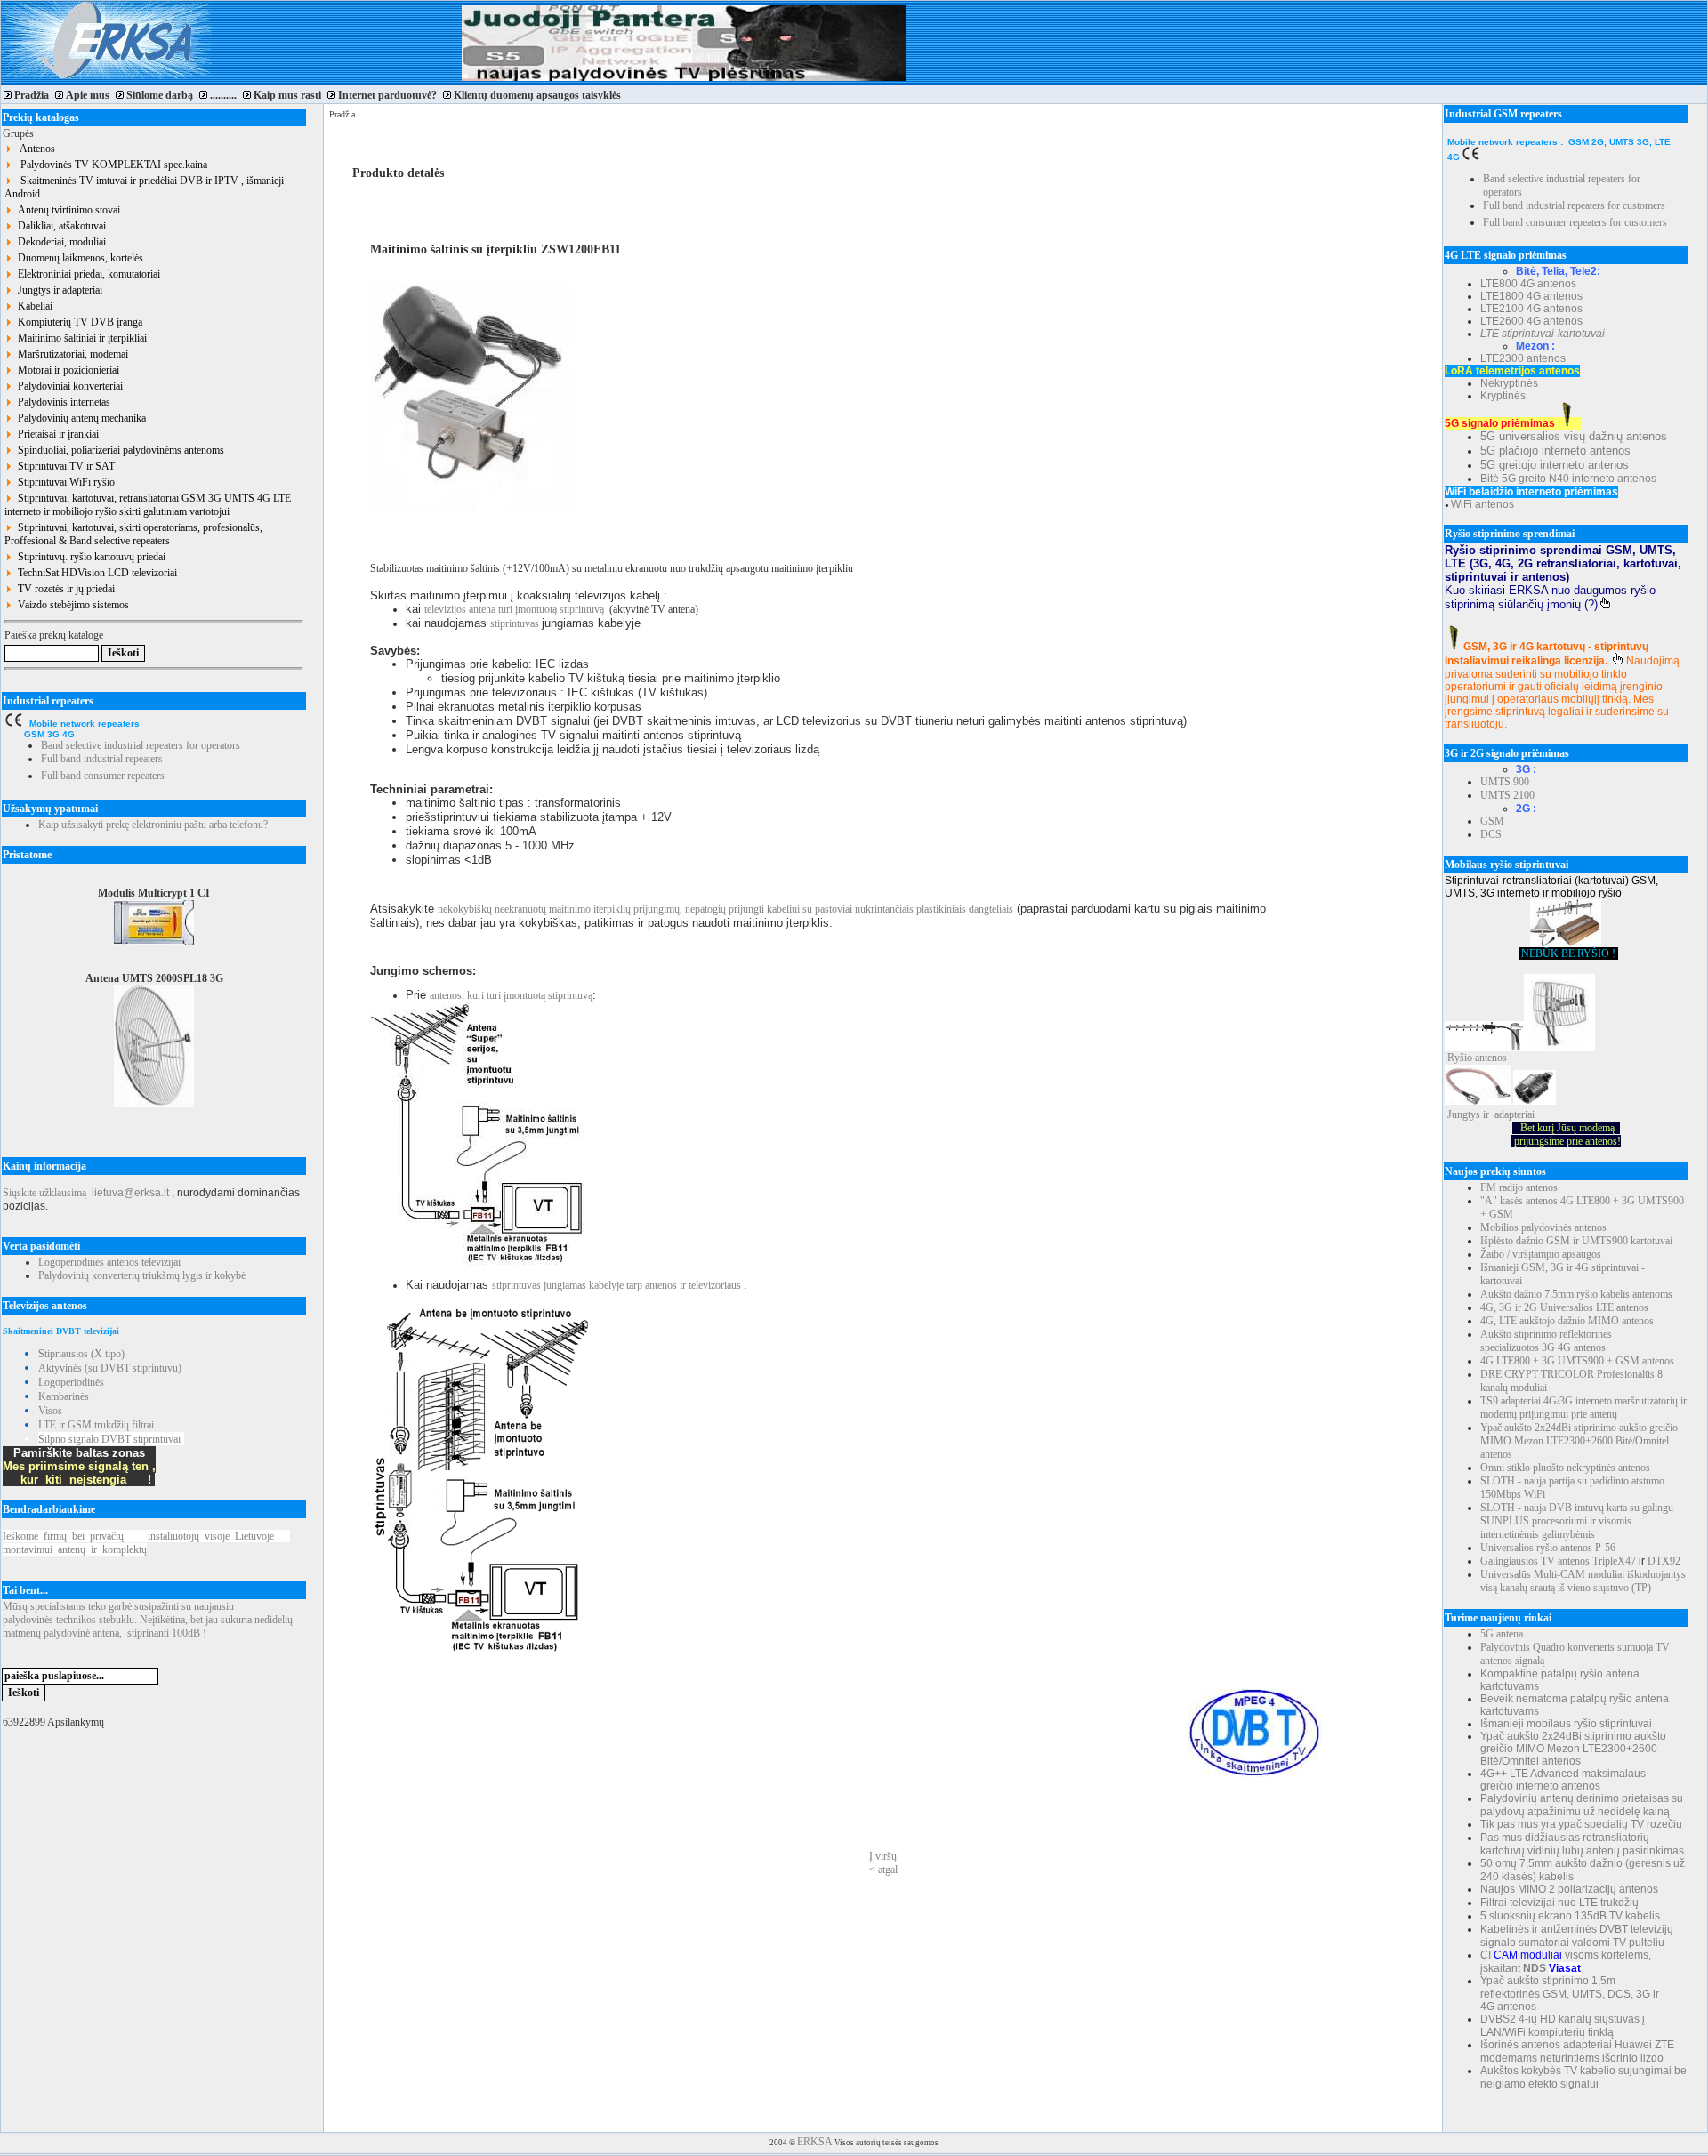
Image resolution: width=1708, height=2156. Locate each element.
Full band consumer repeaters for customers (1575, 222)
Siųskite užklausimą (44, 1193)
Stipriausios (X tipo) (81, 1354)
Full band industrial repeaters (102, 759)
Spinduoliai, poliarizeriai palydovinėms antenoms (118, 450)
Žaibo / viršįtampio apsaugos (1541, 1254)
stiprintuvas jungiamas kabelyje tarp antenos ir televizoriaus (618, 1285)
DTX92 (1664, 1561)
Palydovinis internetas (61, 402)
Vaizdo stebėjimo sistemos (71, 605)
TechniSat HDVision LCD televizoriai (95, 573)
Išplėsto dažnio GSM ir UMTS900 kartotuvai (1576, 1241)
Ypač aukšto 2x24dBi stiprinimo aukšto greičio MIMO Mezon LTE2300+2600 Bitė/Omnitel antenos (1579, 1441)
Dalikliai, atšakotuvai (59, 226)
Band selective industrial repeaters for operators (141, 745)
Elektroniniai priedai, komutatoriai (86, 274)
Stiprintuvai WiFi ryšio (64, 482)
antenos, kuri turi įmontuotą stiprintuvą (511, 995)
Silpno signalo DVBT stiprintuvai (109, 1439)
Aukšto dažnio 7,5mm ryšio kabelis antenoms (1576, 1294)
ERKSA (815, 2142)
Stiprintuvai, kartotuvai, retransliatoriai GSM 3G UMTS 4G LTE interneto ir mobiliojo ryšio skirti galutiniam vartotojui (148, 505)
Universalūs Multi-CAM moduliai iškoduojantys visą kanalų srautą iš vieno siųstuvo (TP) (1583, 1581)
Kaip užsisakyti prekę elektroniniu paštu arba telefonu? (153, 825)
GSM (1492, 821)
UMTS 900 (1505, 782)
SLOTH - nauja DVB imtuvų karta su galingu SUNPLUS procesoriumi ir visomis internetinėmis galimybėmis (1577, 1521)
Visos (50, 1411)
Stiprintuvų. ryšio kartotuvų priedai (89, 557)
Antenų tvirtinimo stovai (66, 210)
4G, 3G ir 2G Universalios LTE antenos (1564, 1307)
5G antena (1502, 1634)
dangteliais (991, 909)
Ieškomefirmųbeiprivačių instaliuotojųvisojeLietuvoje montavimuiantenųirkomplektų (146, 1543)
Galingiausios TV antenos (1535, 1561)
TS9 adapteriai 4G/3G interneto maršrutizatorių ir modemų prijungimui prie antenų (1583, 1408)
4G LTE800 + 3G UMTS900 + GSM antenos (1577, 1361)
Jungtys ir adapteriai (57, 290)
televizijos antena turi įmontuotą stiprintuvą (514, 609)
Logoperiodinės (71, 1382)
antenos (1491, 1058)
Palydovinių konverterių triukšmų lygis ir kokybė (142, 1275)
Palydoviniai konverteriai (68, 386)
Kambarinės (64, 1396)
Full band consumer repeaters (103, 776)
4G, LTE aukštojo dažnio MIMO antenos (1567, 1321)
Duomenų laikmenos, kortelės (78, 258)
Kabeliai (32, 306)
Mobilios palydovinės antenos (1543, 1227)
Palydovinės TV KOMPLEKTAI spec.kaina (110, 165)
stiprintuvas (516, 623)
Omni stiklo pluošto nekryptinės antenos (1565, 1468)
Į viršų (883, 1856)
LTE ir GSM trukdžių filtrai (96, 1425)
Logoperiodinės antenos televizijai (109, 1262)
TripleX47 (1614, 1561)
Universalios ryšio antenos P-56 (1548, 1548)
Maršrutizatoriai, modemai (70, 354)
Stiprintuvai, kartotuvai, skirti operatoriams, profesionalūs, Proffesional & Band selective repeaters (133, 534)
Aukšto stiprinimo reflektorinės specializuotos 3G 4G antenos (1546, 1341)
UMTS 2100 (1507, 795)
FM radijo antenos (1519, 1187)
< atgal (883, 1870)
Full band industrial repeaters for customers (1574, 205)
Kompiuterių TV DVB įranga (77, 322)
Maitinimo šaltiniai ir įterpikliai (80, 338)
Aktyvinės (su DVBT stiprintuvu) (110, 1368)
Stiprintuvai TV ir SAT (64, 466)
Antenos (34, 149)
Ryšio (1460, 1058)
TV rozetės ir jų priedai (64, 589)
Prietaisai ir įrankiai (56, 434)
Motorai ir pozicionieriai (66, 370)
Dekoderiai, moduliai (59, 242)
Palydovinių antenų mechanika (79, 418)
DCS (1491, 834)
